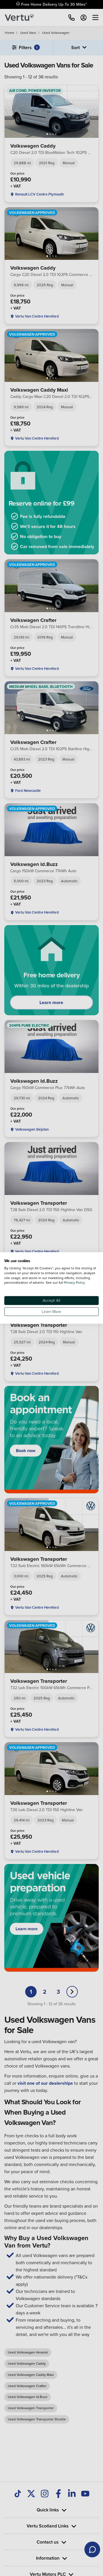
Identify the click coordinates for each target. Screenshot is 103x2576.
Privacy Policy (75, 1283)
